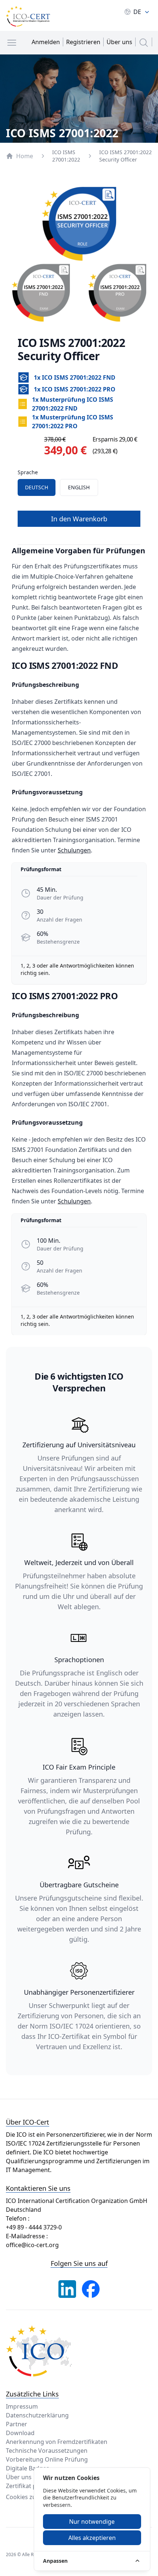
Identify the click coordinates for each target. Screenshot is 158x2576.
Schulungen (74, 850)
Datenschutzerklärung (37, 2415)
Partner (17, 2424)
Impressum (22, 2406)
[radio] (37, 487)
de (137, 12)
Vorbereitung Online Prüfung (47, 2459)
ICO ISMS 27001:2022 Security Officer (125, 156)
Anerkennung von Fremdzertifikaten (57, 2442)
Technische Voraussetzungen (47, 2451)
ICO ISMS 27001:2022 (66, 156)
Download (20, 2433)
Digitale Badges (28, 2468)
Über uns (19, 2477)
